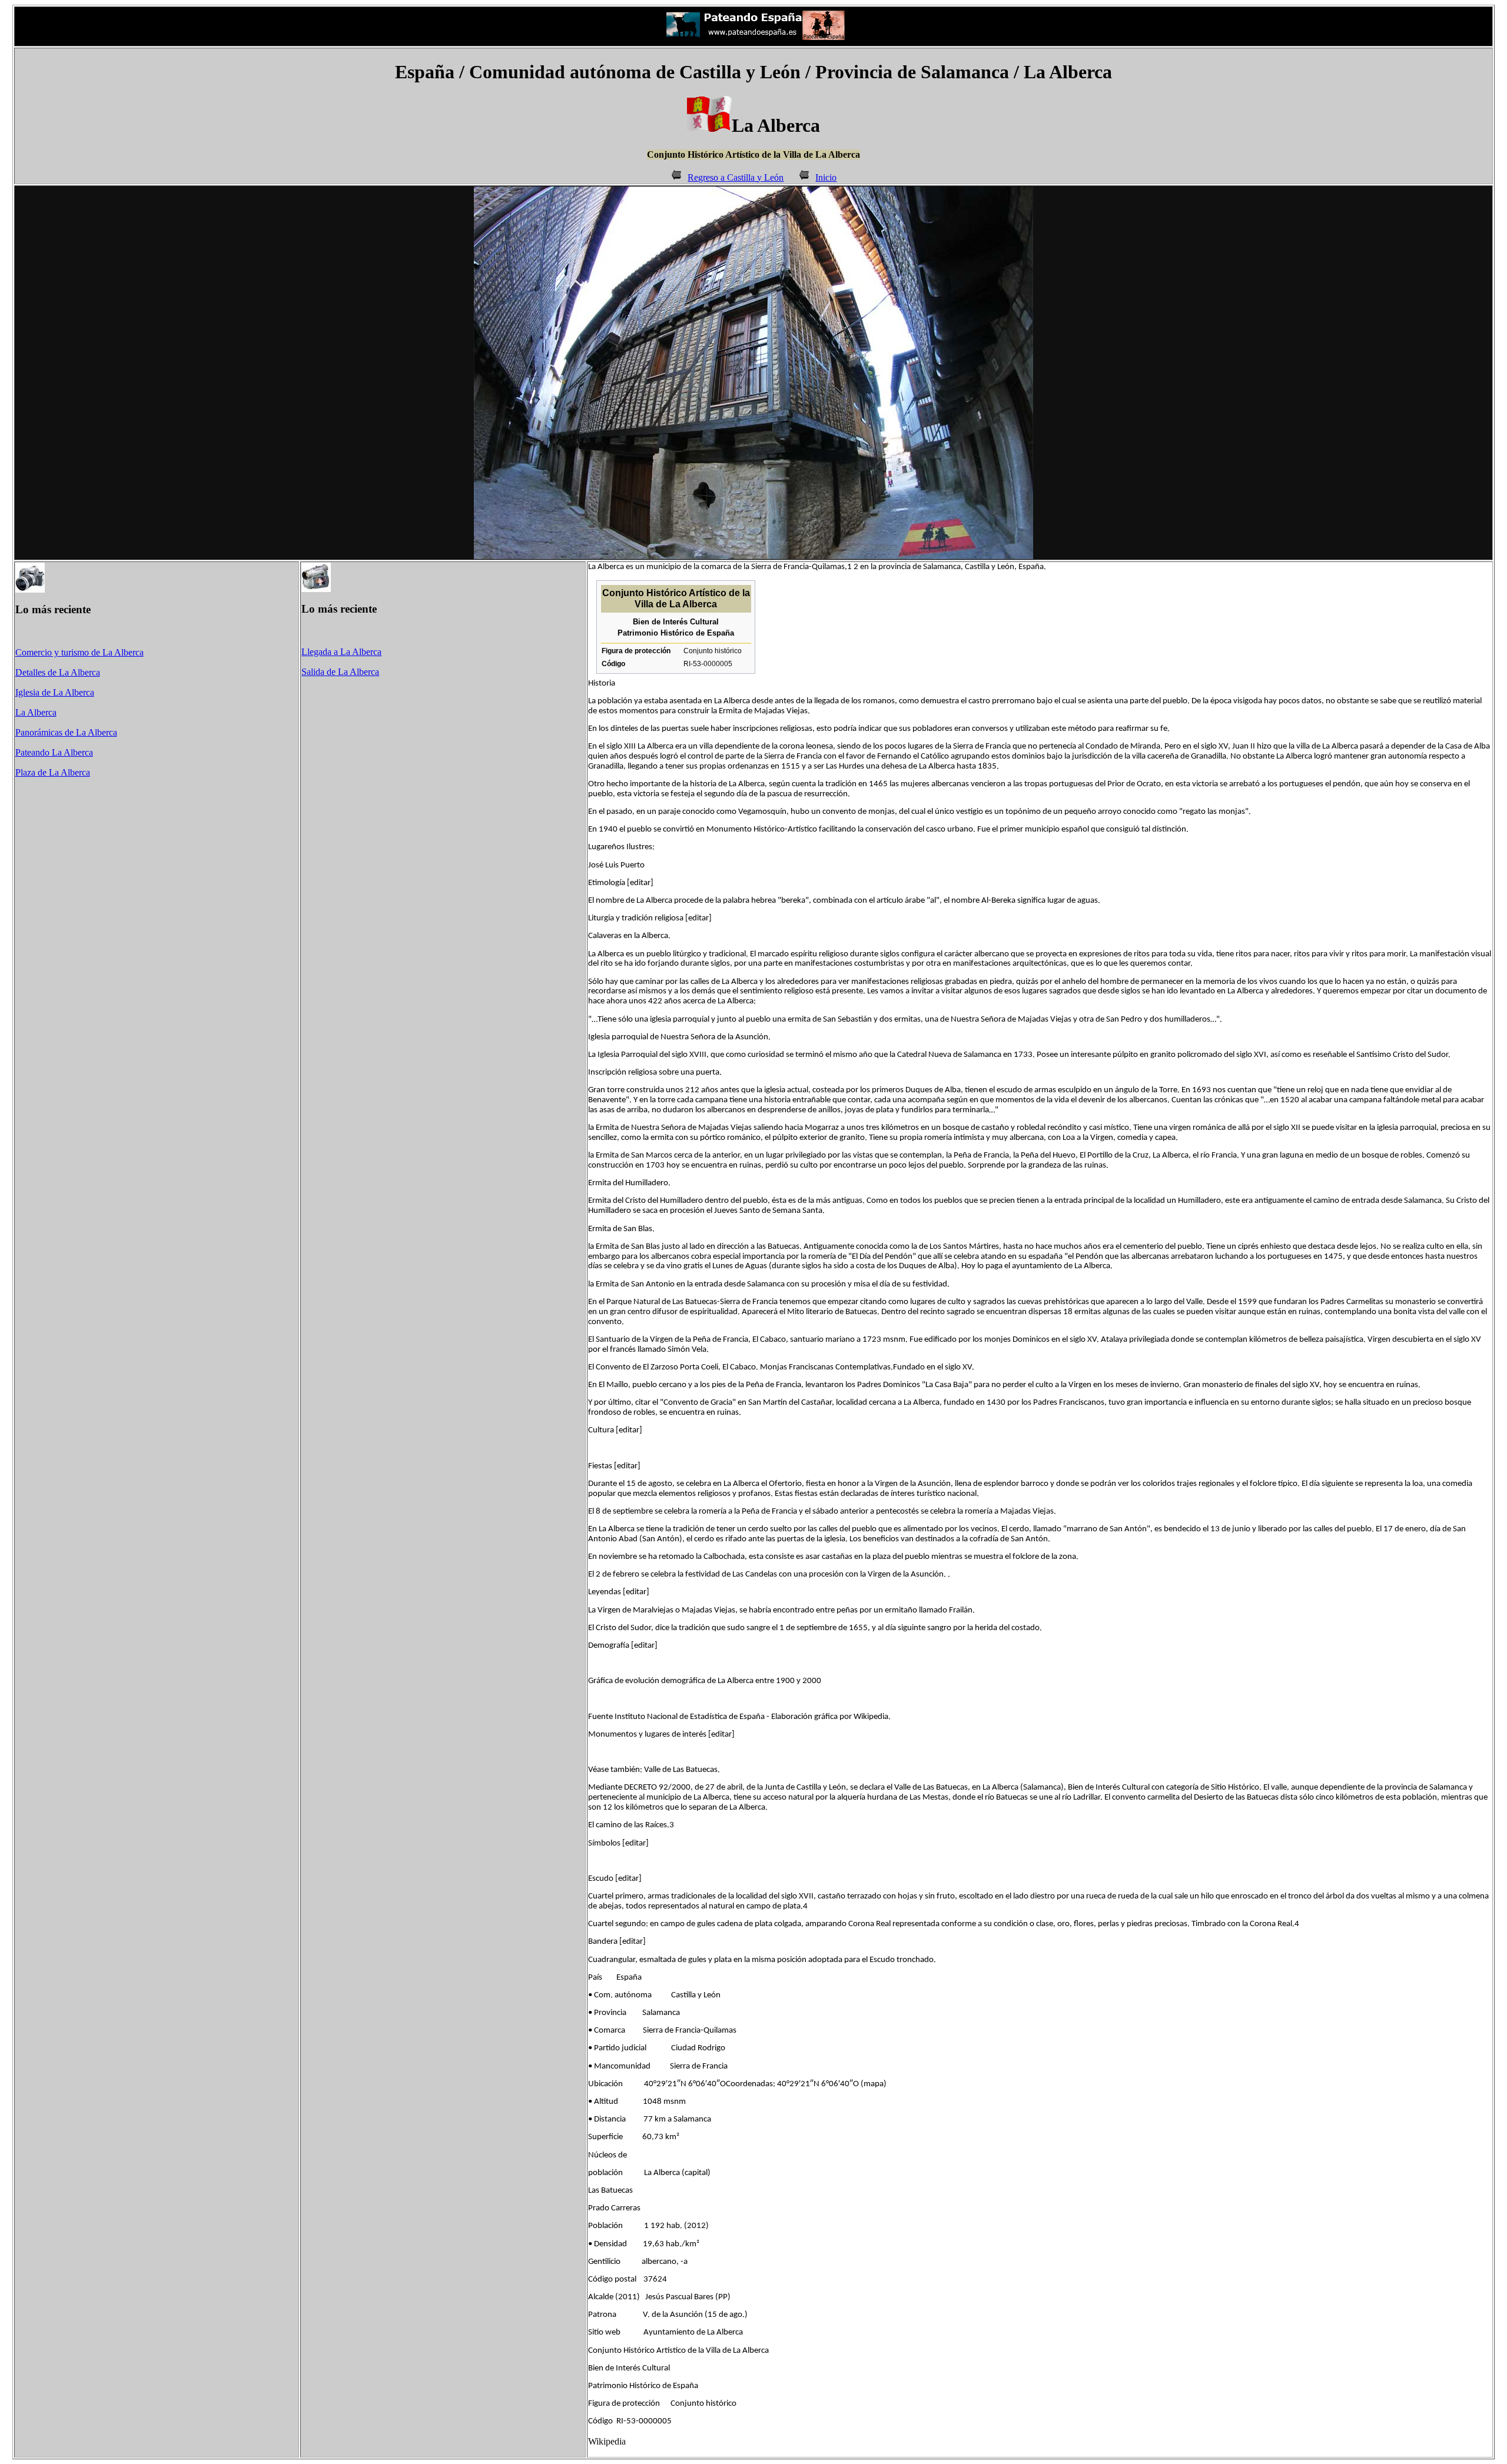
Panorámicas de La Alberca (66, 732)
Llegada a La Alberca (341, 652)
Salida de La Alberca (340, 672)
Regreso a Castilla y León (736, 177)
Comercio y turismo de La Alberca (79, 652)
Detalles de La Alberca (58, 672)
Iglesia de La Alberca (55, 692)
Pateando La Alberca (54, 752)
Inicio (826, 177)
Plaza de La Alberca (53, 772)
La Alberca (36, 712)
